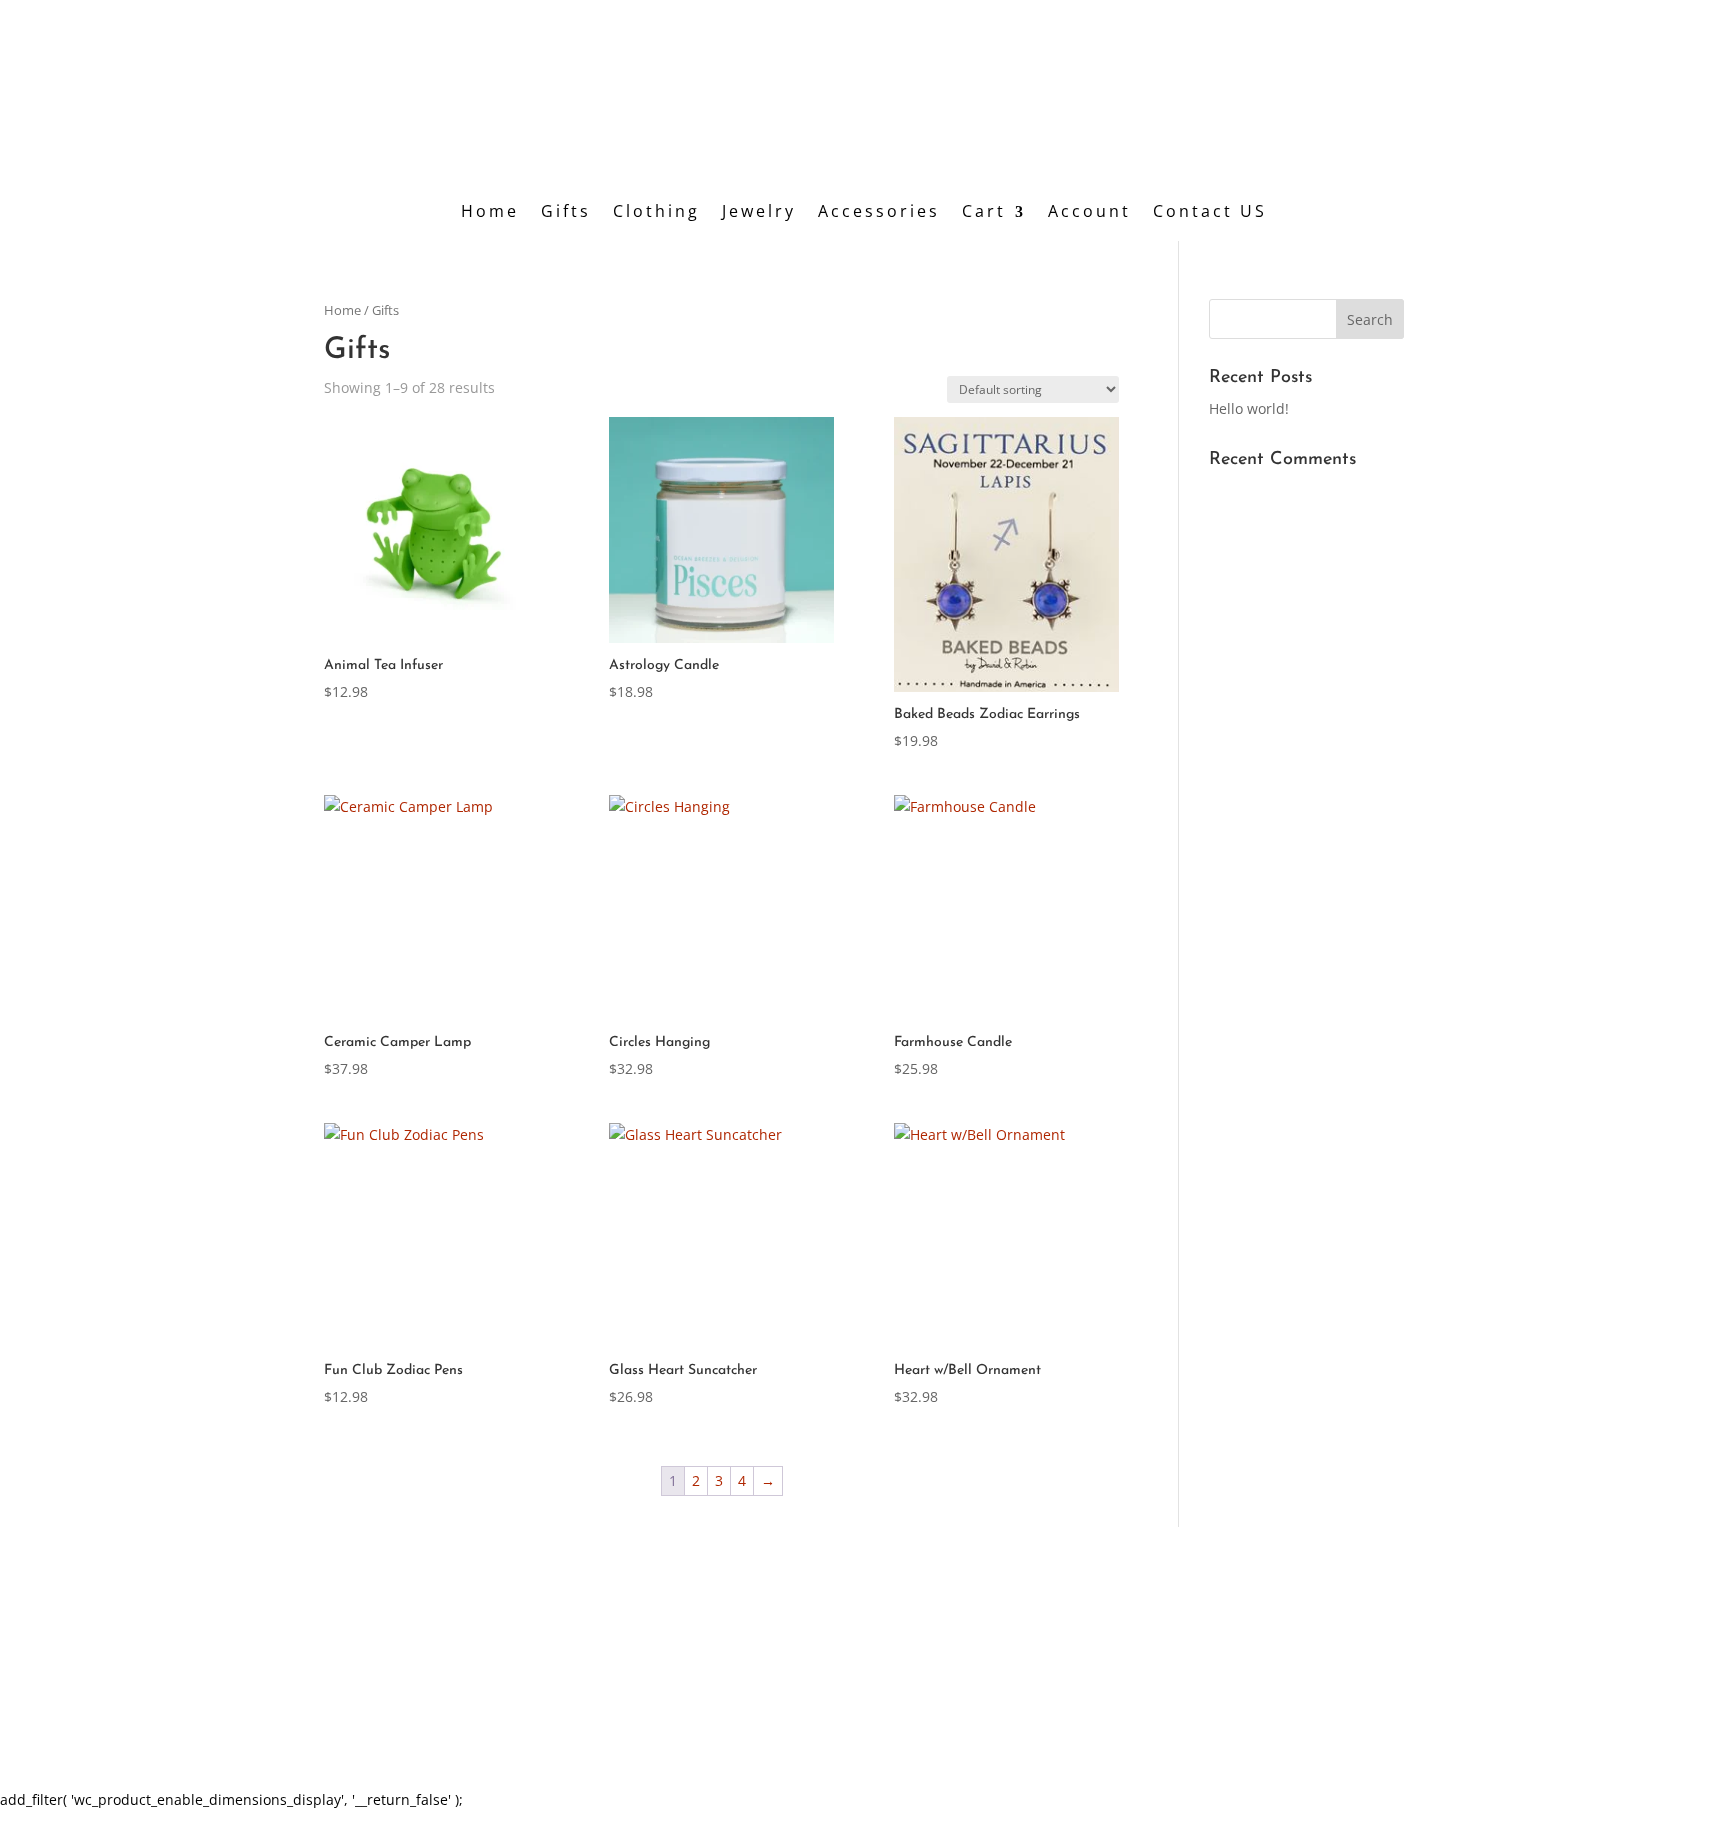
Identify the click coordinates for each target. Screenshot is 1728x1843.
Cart (984, 216)
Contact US (1210, 216)
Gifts (566, 216)
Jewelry (759, 216)
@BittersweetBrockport (1258, 1653)
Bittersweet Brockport (1247, 1679)
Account (1089, 216)
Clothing (656, 216)
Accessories (879, 216)
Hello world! (1249, 408)
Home (490, 216)
